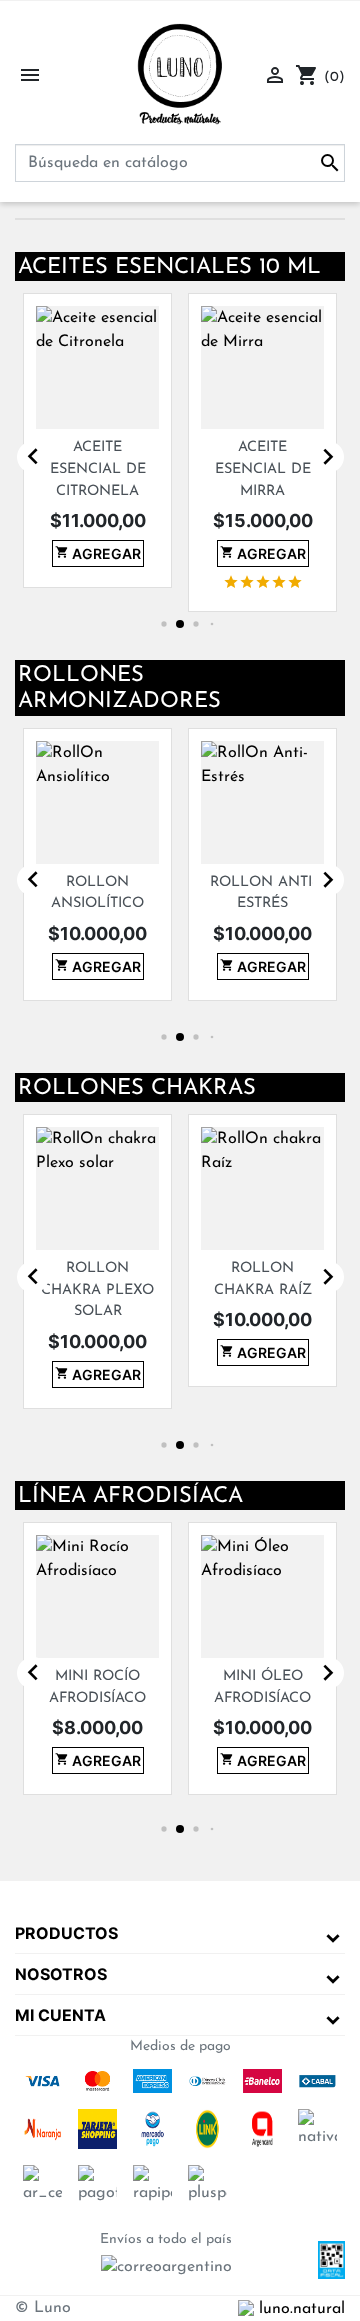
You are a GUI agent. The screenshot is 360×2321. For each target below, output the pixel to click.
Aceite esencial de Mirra (240, 469)
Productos (66, 1933)
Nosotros (61, 1974)
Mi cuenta (60, 2015)
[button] (152, 623)
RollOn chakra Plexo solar (75, 1290)
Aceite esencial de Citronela (75, 469)
